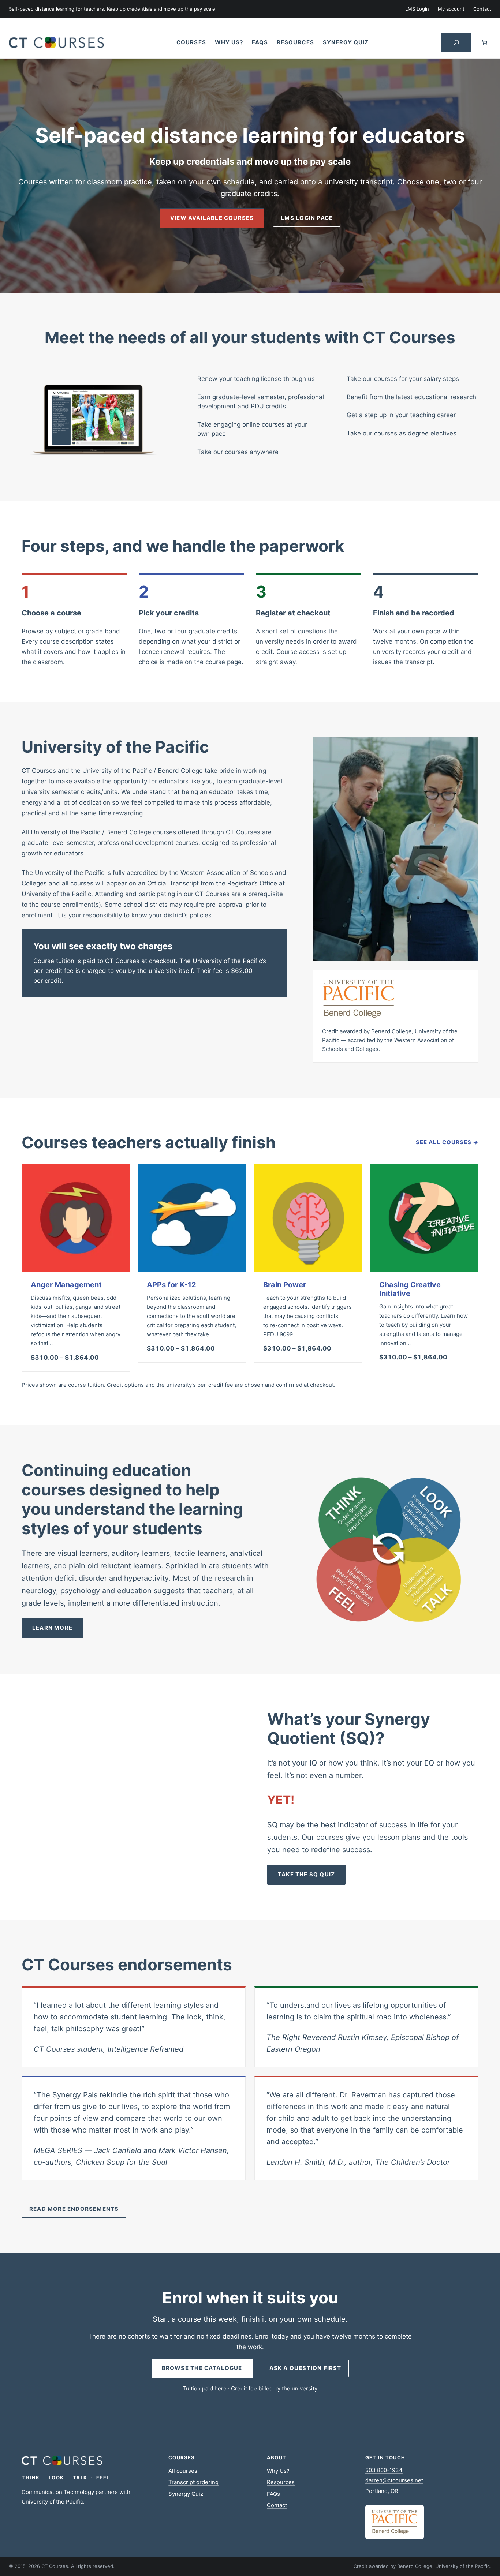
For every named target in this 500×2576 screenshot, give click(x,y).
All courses (183, 2471)
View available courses (212, 218)
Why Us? (278, 2471)
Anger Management (66, 1285)
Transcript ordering (193, 2482)
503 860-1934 (384, 2470)
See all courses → (447, 1142)
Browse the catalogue (202, 2368)
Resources (281, 2482)
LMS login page (307, 218)
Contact (277, 2505)
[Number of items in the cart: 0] (484, 42)
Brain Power (285, 1285)
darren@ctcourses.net (394, 2480)
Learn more (52, 1628)
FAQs (273, 2494)
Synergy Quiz (186, 2494)
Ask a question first (305, 2368)
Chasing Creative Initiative (410, 1289)
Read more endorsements (74, 2209)
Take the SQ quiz (306, 1874)
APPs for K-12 (171, 1285)
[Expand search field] (456, 43)
